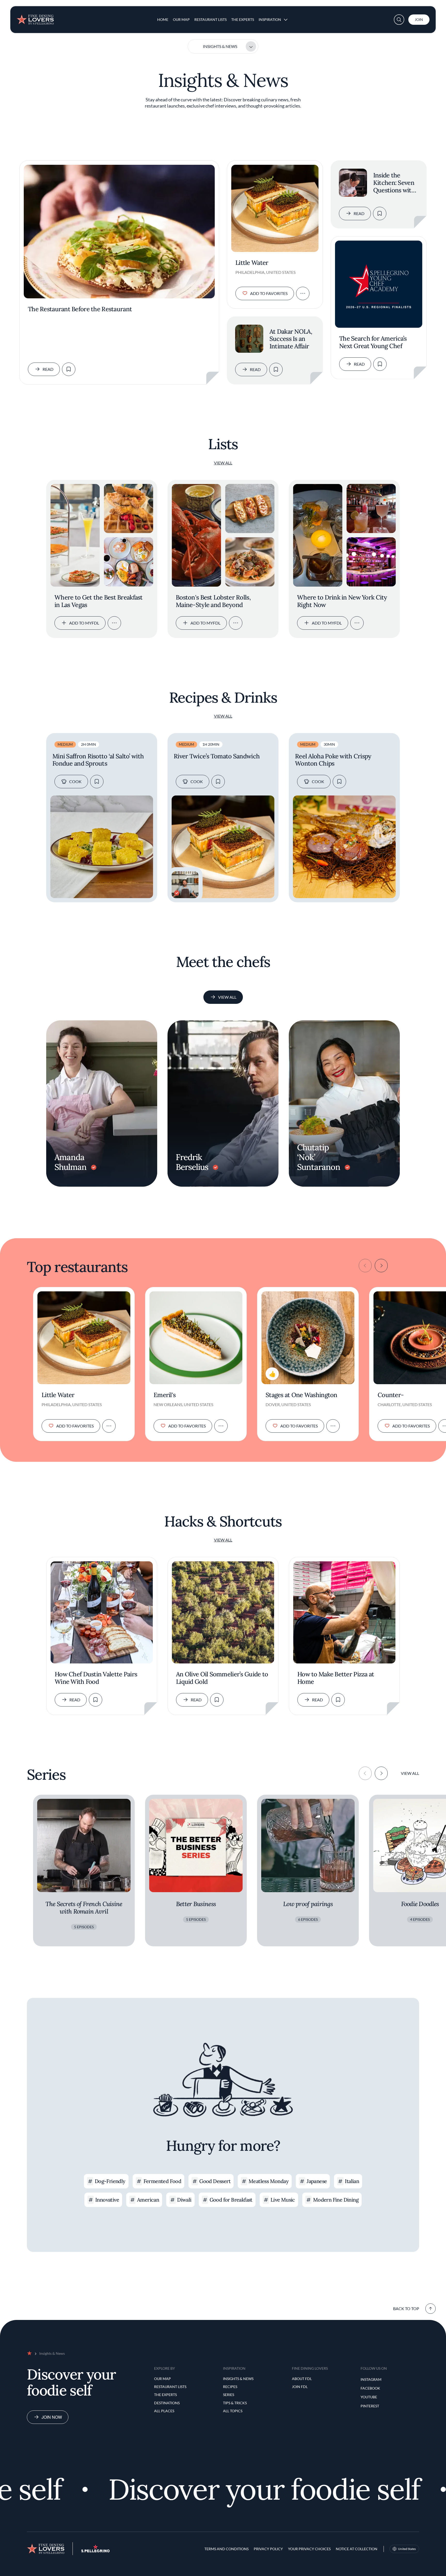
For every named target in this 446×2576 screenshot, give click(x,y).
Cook (75, 781)
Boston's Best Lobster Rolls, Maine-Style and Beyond (213, 601)
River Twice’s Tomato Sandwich (217, 756)
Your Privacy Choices (309, 2549)
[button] (399, 20)
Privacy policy (268, 2549)
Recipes (230, 2387)
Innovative (107, 2200)
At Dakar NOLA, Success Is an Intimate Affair (291, 339)
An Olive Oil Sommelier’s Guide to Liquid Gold (222, 1678)
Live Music (283, 2200)
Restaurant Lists (210, 19)
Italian (352, 2181)
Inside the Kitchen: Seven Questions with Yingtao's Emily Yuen (394, 183)
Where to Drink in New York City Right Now (342, 601)
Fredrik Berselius (192, 1162)
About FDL (302, 2379)
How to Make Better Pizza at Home (336, 1678)
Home (163, 19)
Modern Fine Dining (336, 2200)
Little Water (252, 263)
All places (164, 2411)
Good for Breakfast (231, 2200)
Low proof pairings (308, 1904)
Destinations (167, 2403)
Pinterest (370, 2406)
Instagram (371, 2379)
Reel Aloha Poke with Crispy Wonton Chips (333, 760)
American (148, 2200)
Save (69, 369)
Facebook (370, 2388)
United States (407, 2549)
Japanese (317, 2181)
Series (229, 2395)
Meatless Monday (269, 2181)
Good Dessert (215, 2181)
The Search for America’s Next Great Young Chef (373, 342)
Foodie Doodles (420, 1904)
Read (48, 369)
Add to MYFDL (84, 623)
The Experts (243, 19)
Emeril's (165, 1395)
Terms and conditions (226, 2549)
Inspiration (270, 19)
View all (223, 463)
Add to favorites (269, 293)
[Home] (35, 18)
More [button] (303, 293)
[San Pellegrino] (95, 2551)
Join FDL (300, 2387)
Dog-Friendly (110, 2181)
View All (227, 997)
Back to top (406, 2308)
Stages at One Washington (301, 1395)
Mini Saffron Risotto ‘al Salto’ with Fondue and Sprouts (98, 760)
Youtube (369, 2397)
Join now (52, 2417)
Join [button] (419, 19)
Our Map (181, 19)
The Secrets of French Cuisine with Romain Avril (84, 1908)
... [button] (114, 623)
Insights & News (220, 46)
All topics (233, 2411)
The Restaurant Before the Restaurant (80, 309)
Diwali (184, 2200)
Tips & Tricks (235, 2403)
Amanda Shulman (70, 1162)
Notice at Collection (357, 2549)
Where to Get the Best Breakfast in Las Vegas (99, 601)
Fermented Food (162, 2181)
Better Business (196, 1904)
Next (381, 1266)
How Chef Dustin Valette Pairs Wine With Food (96, 1678)
